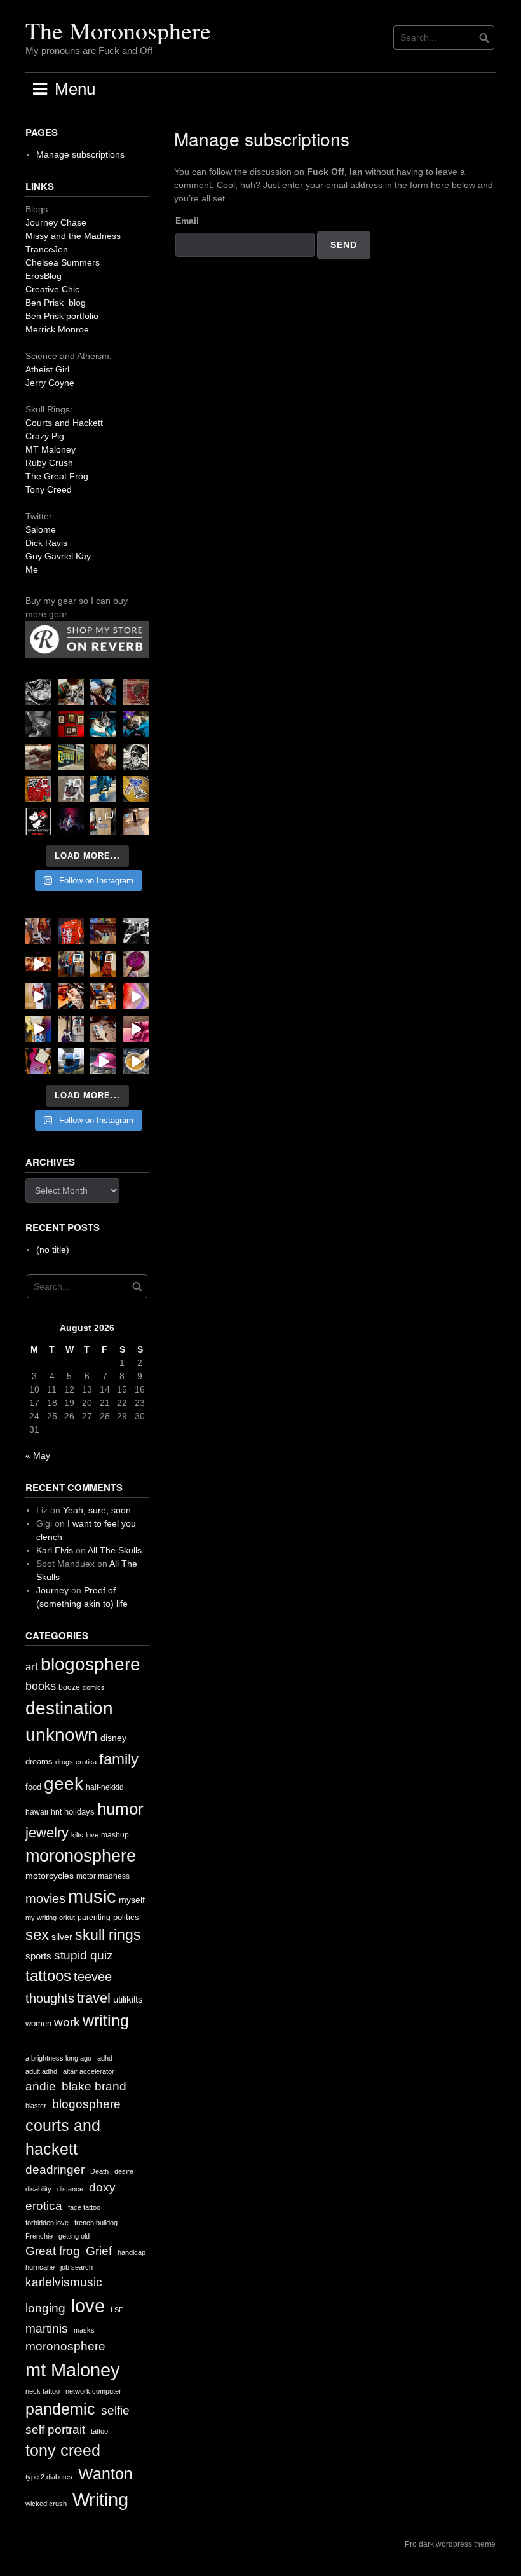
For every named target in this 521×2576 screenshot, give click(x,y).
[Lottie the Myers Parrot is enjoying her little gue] (136, 692)
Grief (99, 2251)
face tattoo (84, 2207)
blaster (36, 2106)
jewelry (47, 1833)
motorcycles (50, 1876)
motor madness (103, 1876)
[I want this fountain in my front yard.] (38, 757)
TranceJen (47, 249)
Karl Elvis (55, 1550)
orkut (67, 1918)
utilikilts (128, 1999)
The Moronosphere (118, 30)
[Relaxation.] (38, 724)
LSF (117, 2310)
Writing (100, 2499)
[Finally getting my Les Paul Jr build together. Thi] (103, 996)
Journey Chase (56, 222)
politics (126, 1917)
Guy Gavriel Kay (58, 556)
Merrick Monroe (57, 329)
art (32, 1667)
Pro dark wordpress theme (450, 2544)
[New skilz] (71, 996)
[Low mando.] (136, 931)
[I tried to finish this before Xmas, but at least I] (38, 996)
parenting (94, 1918)
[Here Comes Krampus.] (136, 996)
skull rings (108, 1935)
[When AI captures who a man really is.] (136, 757)
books (41, 1686)
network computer (93, 2391)
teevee (93, 1977)
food (33, 1787)
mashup (115, 1835)
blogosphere (91, 1664)
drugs (64, 1762)
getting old (74, 2236)
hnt (56, 1812)
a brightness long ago (58, 2058)
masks (84, 2330)
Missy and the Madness (73, 236)
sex (37, 1935)
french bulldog (96, 2223)
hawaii (37, 1812)
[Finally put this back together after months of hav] (103, 964)
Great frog (53, 2251)
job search (77, 2267)
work (67, 2022)
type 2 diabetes (49, 2477)
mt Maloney (73, 2370)
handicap (132, 2252)
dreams (39, 1762)
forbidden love (47, 2223)
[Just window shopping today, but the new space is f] (71, 757)
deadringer (55, 2170)
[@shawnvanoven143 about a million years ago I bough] (71, 724)
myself (132, 1900)
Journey (52, 1590)
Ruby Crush (49, 463)
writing (106, 2021)
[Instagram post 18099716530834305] (103, 724)
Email (187, 221)
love (92, 1835)
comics (94, 1687)
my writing (41, 1918)
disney (113, 1738)
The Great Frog (57, 476)
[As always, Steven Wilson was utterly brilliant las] (71, 821)
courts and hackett (63, 2137)
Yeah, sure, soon (97, 1510)
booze (69, 1687)
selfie (115, 2410)
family (119, 1759)
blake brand (94, 2086)
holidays (79, 1812)
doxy (102, 2187)
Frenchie (39, 2236)
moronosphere (81, 1856)
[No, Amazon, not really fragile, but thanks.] (71, 931)
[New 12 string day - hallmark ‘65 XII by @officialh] (71, 964)
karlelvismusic (64, 2282)
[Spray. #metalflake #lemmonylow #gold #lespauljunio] (38, 1029)
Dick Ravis (46, 543)
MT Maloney (51, 449)
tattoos (48, 1976)
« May (38, 1455)
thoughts (50, 1998)
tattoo (99, 2431)
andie (41, 2086)
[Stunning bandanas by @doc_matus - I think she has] (38, 789)
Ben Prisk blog (56, 303)
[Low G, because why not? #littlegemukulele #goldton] (136, 964)
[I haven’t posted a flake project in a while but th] (71, 1061)
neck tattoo (43, 2391)
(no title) (53, 1250)
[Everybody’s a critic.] (103, 692)
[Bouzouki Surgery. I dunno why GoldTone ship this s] (103, 931)
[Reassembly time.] (103, 1029)
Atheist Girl (47, 369)
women (38, 2023)
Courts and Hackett (64, 423)
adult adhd (41, 2071)
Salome (41, 529)
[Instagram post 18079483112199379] (38, 964)
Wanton (105, 2474)
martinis (47, 2328)
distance (70, 2189)
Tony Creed (49, 489)
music (92, 1896)
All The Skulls (115, 1550)
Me (32, 569)
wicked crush (46, 2504)
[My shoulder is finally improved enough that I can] (38, 931)
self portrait (55, 2429)
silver (62, 1937)
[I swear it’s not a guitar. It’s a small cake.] (103, 821)
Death (99, 2171)
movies (45, 1898)
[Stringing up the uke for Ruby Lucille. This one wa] (38, 1061)
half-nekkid (105, 1787)
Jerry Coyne (50, 383)
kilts (77, 1835)
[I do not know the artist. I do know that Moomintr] (38, 821)
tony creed (63, 2450)
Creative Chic (52, 289)
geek (64, 1784)
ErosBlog (44, 276)
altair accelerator (89, 2071)
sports (38, 1956)
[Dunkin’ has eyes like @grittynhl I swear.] (71, 789)
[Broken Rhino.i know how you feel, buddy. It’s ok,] (103, 789)
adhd (105, 2058)
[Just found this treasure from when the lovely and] (136, 789)
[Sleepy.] (71, 692)
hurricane (40, 2267)
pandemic (60, 2409)
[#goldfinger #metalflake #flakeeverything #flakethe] (136, 1061)
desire (124, 2171)
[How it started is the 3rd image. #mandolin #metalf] (71, 1029)
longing (45, 2308)
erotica (86, 1762)
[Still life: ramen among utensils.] (38, 692)
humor (120, 1809)
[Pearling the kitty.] (136, 1029)
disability (38, 2189)
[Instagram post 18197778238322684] (136, 724)
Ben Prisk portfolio (62, 316)
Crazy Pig (45, 436)
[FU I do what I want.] (136, 821)
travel (94, 1998)
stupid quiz (84, 1955)
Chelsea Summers (63, 262)
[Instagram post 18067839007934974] (103, 1061)
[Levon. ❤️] (103, 757)
